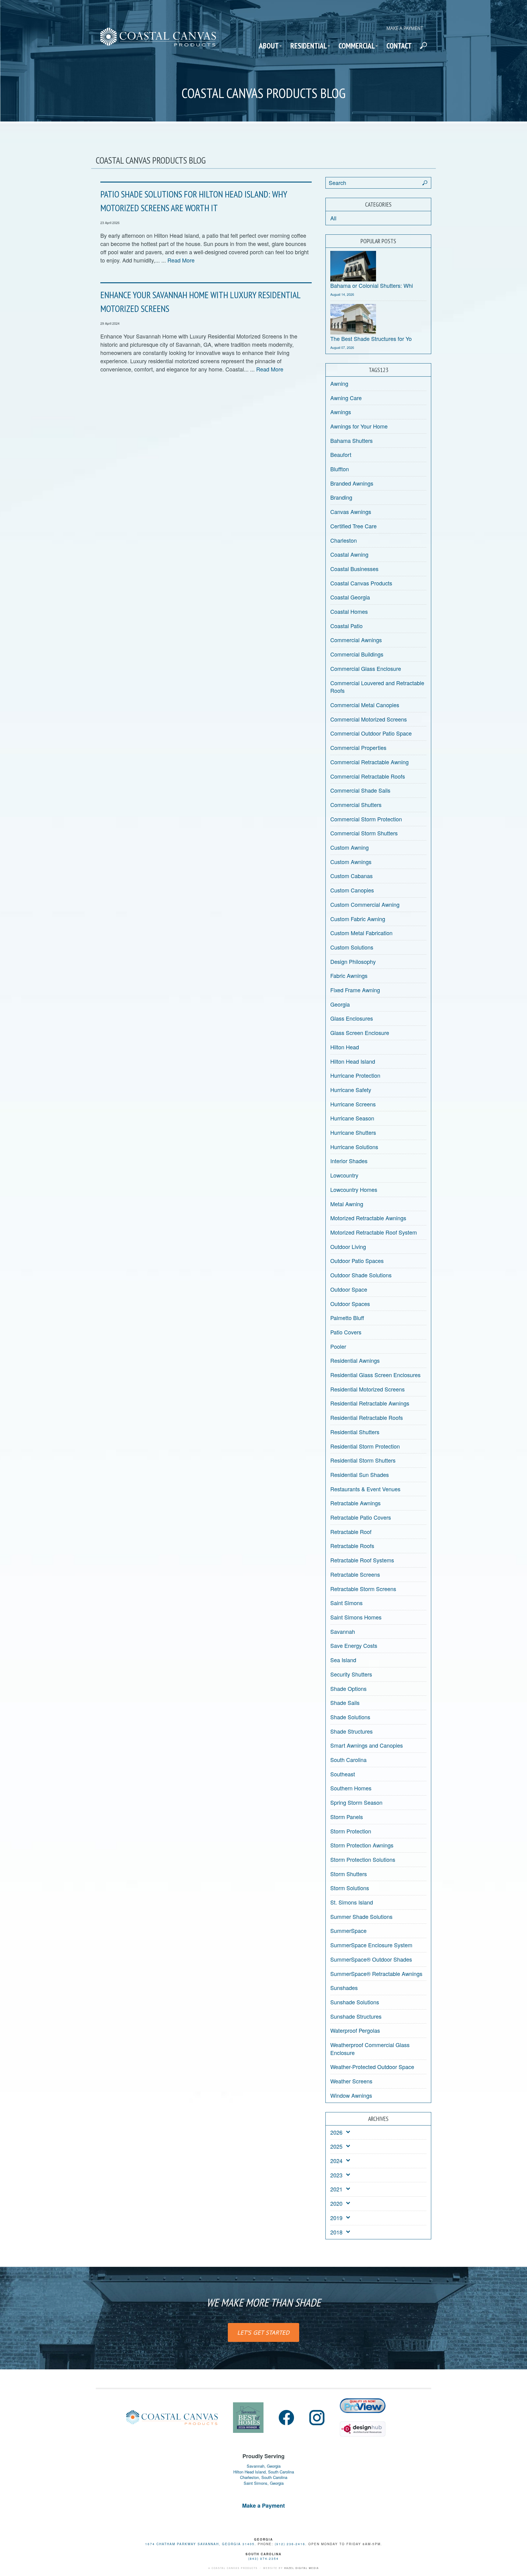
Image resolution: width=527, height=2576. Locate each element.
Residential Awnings (355, 1360)
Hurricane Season (352, 1118)
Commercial (357, 46)
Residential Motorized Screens (367, 1389)
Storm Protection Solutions (363, 1859)
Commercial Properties (358, 747)
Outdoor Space (349, 1289)
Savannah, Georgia (264, 2466)
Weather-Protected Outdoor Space (372, 2067)
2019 (336, 2218)
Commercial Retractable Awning (369, 762)
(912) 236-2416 (290, 2544)
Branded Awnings (352, 483)
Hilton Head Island (353, 1061)
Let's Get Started (263, 2332)
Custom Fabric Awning (358, 919)
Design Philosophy (353, 961)
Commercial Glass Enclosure (366, 668)
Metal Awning (347, 1204)
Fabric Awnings (349, 975)
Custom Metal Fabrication (361, 933)
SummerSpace (348, 1930)
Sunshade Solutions (355, 2002)
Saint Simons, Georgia (264, 2483)
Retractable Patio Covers (361, 1517)
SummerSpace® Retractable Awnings (376, 1974)
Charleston (344, 540)
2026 (336, 2132)
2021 (336, 2189)
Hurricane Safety (351, 1090)
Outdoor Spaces (350, 1304)
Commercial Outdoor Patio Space (371, 733)
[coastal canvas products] (158, 42)
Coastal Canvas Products (361, 583)
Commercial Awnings (356, 640)
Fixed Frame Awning (355, 990)
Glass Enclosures (352, 1018)
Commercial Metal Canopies (365, 705)
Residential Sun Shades (360, 1474)
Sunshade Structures (356, 2016)
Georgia (340, 1004)
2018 (336, 2232)
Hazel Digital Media (302, 2568)
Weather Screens (351, 2081)
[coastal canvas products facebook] (286, 2418)
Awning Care (346, 398)
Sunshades (344, 1988)
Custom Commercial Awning (365, 904)
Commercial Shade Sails (360, 790)
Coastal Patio (346, 626)
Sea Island (343, 1660)
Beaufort (341, 454)
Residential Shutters (355, 1432)
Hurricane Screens (353, 1104)
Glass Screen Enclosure (360, 1033)
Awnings (341, 412)
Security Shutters (351, 1674)
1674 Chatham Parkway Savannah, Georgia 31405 (200, 2544)
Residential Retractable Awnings (370, 1403)
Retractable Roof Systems (362, 1560)
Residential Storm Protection (365, 1446)
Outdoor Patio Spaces (357, 1261)
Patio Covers (346, 1332)
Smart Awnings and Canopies (367, 1745)
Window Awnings (351, 2095)
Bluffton (340, 469)
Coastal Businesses (354, 569)
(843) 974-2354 (263, 2559)
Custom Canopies (352, 890)
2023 (336, 2175)
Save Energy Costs (354, 1645)
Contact (399, 46)
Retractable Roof (351, 1532)
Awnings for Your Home (359, 426)
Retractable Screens (355, 1574)
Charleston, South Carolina (264, 2477)
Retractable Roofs (352, 1546)
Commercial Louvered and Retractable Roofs (377, 687)
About (269, 46)
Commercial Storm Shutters (364, 833)
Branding (341, 497)
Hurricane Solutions (354, 1147)
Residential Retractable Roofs (367, 1417)
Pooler (338, 1346)
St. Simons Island (352, 1902)
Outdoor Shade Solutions (361, 1275)
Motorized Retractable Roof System (374, 1232)
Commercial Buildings (357, 654)
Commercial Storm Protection (366, 819)
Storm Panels (347, 1817)
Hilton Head (345, 1047)
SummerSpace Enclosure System (371, 1945)
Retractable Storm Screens (363, 1589)
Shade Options (348, 1688)
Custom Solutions (352, 947)
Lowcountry (344, 1175)
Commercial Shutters (356, 805)
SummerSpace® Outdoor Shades (371, 1959)
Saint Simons (346, 1603)
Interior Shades (349, 1161)
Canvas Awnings (351, 512)
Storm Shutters (349, 1874)
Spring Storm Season (356, 1802)
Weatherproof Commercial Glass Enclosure (370, 2049)
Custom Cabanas (351, 876)
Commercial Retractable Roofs (368, 776)
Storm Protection (351, 1831)
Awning (339, 383)
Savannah (343, 1631)
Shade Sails (345, 1702)
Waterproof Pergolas (355, 2030)
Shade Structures (351, 1731)
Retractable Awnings (355, 1503)
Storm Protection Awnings (362, 1845)
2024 (336, 2161)
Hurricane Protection (355, 1075)
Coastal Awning (349, 554)
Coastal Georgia (350, 597)
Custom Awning (350, 847)
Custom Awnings (351, 862)
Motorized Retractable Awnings (368, 1218)
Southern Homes (351, 1788)
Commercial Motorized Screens (369, 719)
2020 (336, 2203)
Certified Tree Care (353, 526)
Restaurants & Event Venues (365, 1489)
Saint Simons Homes (356, 1617)
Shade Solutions (350, 1717)
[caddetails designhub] (363, 2426)
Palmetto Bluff (347, 1318)
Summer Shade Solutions (361, 1916)
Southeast (343, 1774)
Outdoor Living (348, 1246)
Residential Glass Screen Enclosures (375, 1375)
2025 (336, 2146)
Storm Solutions (350, 1888)
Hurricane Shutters (353, 1132)
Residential (309, 46)
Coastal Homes (349, 611)
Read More (181, 260)
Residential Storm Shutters (363, 1460)
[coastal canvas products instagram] (317, 2418)
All (333, 218)
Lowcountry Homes (354, 1189)
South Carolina (348, 1760)
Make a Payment (405, 28)
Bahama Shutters (351, 440)
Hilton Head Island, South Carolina (264, 2472)
